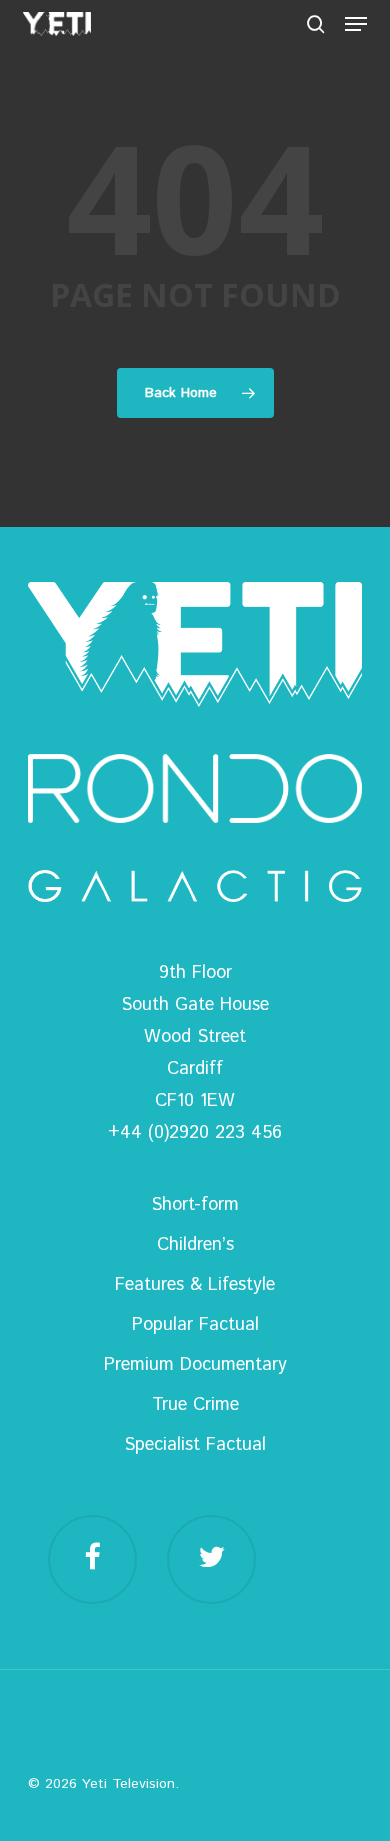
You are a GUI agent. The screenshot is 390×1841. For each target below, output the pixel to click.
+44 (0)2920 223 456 (195, 1133)
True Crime (195, 1405)
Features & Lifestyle (195, 1285)
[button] (356, 24)
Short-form (195, 1205)
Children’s (195, 1245)
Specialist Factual (195, 1445)
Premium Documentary (195, 1365)
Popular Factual (195, 1325)
